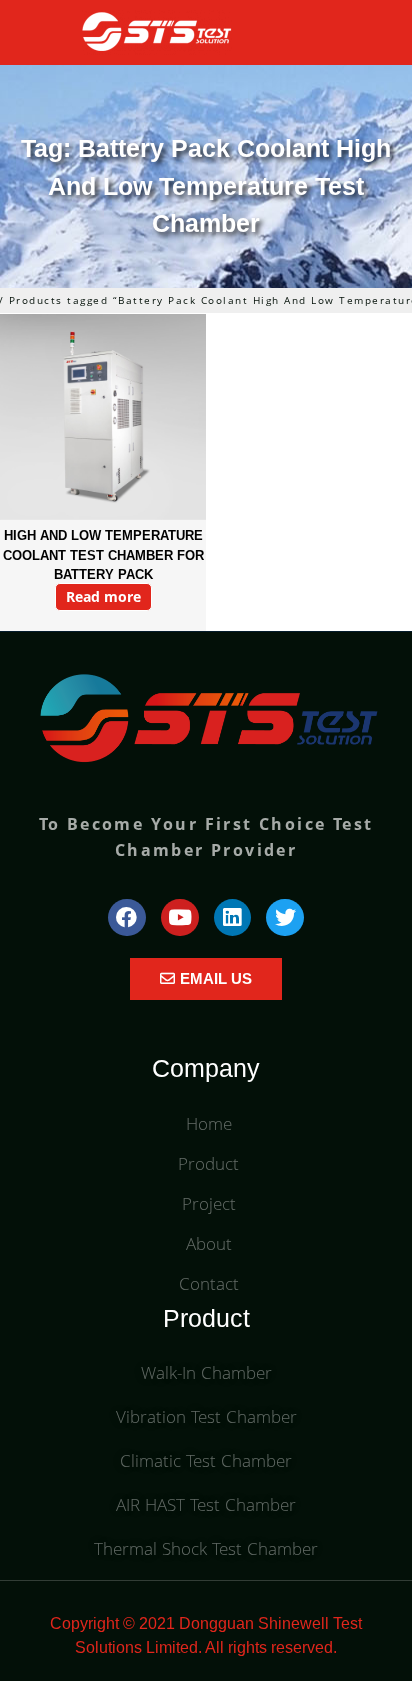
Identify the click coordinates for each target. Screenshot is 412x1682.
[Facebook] (127, 918)
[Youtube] (180, 918)
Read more (103, 596)
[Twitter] (285, 918)
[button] (353, 32)
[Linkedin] (233, 918)
